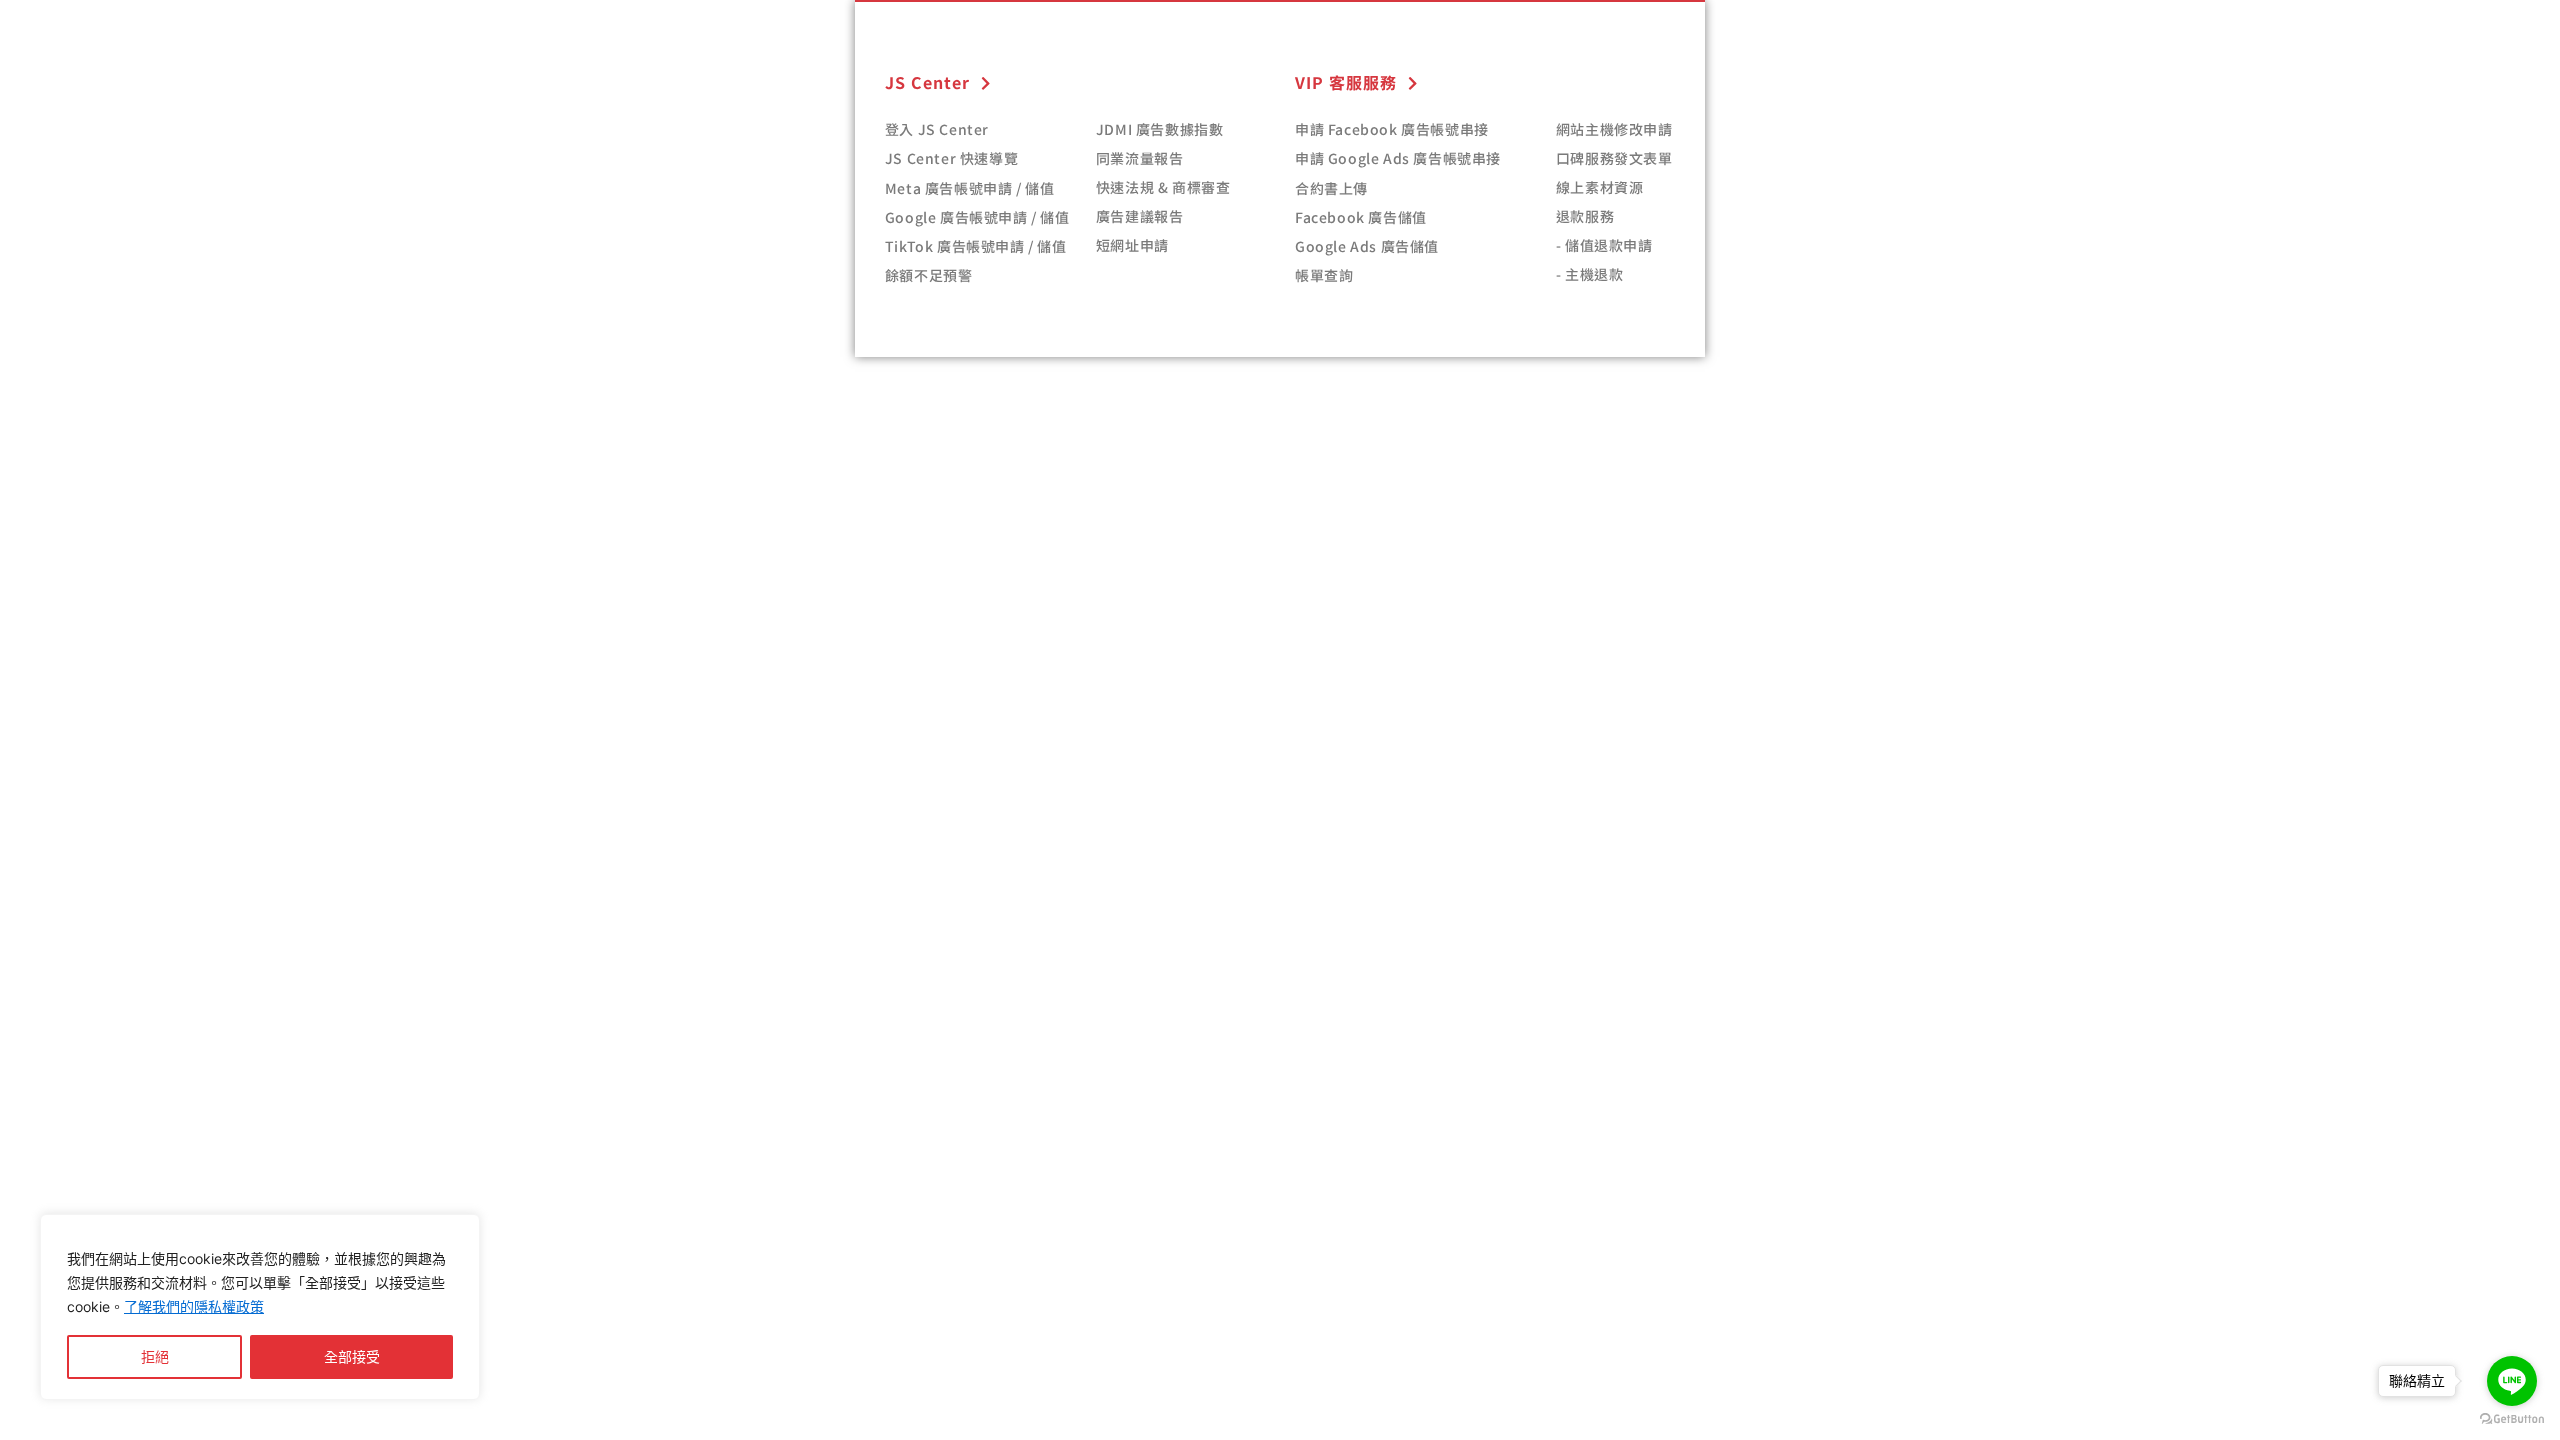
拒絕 (155, 1356)
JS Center (927, 82)
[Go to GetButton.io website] (2512, 1419)
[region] (260, 1307)
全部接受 (352, 1356)
